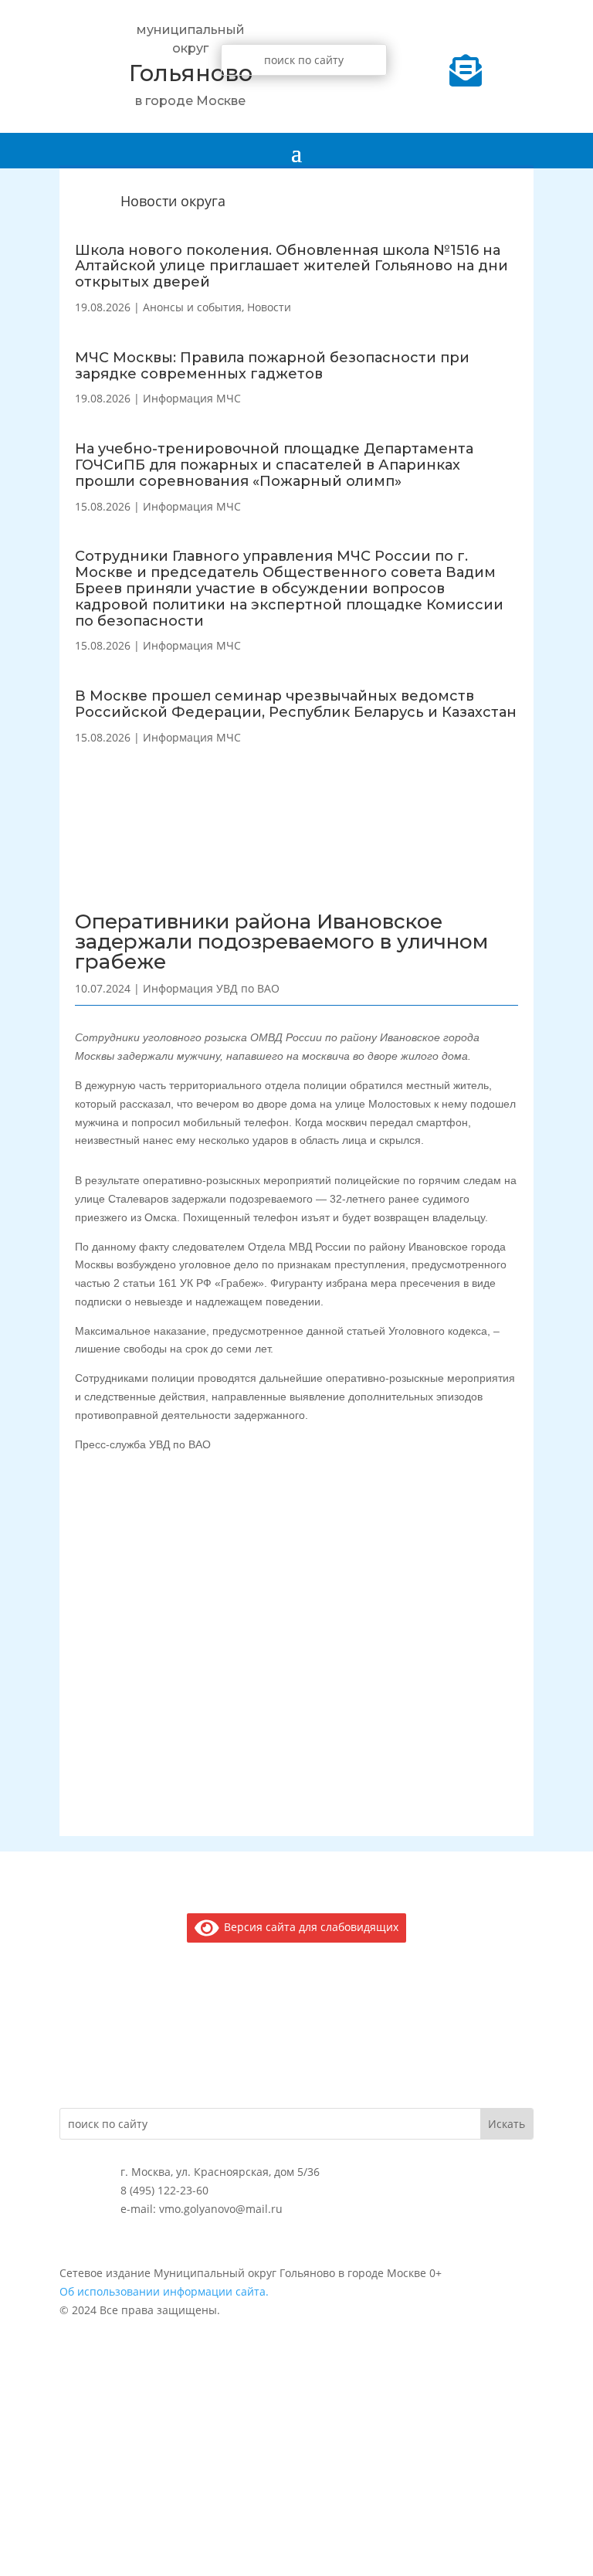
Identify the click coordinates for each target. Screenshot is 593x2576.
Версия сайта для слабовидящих (308, 1927)
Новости (269, 307)
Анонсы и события (192, 307)
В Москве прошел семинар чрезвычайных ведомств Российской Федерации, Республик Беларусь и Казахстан (296, 704)
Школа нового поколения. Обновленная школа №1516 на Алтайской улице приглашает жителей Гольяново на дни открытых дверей (291, 266)
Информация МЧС (192, 398)
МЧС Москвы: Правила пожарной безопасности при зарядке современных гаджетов (272, 366)
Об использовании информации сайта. (164, 2291)
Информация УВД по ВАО (211, 988)
